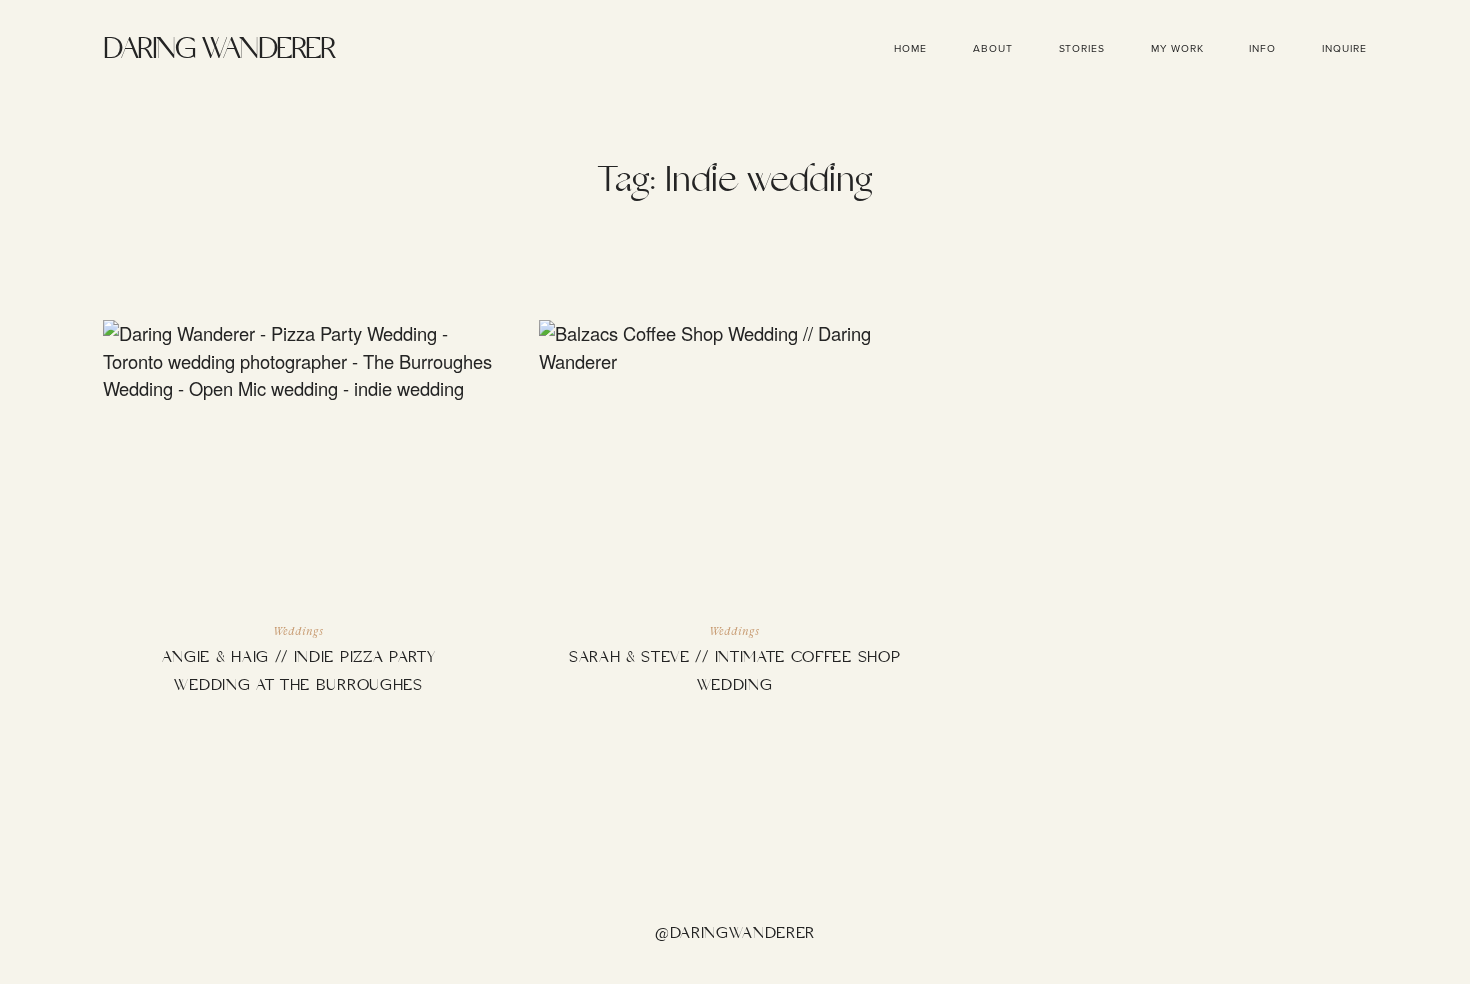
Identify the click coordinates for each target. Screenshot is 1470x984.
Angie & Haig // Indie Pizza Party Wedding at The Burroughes (298, 523)
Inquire (1344, 49)
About (993, 49)
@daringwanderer (735, 934)
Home (910, 49)
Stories (1082, 49)
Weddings (298, 632)
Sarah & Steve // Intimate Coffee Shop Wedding (734, 523)
